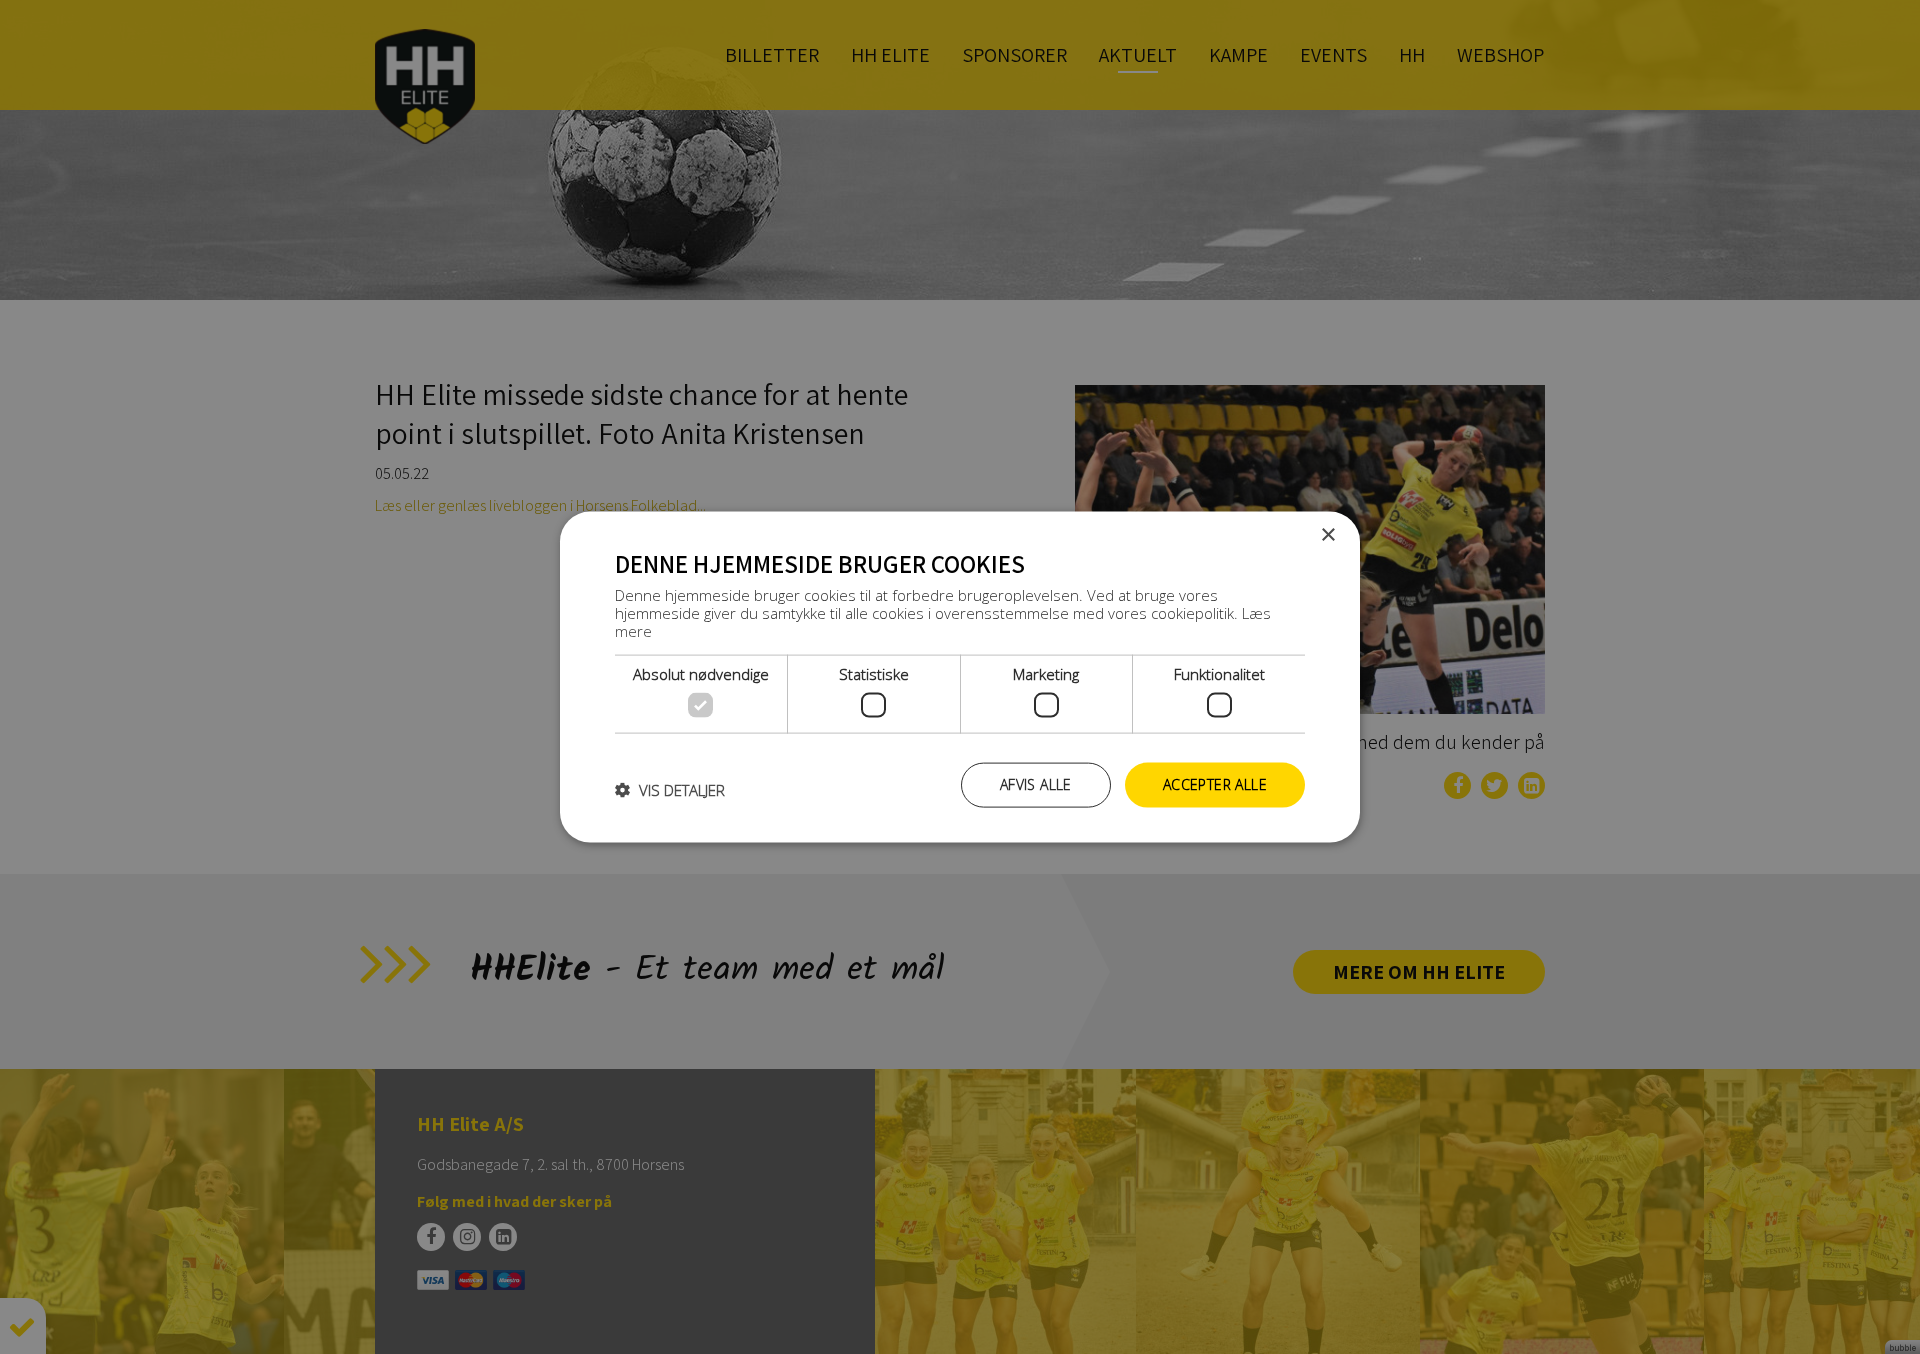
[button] (670, 790)
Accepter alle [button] (1215, 784)
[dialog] (960, 677)
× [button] (1327, 535)
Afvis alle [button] (1036, 784)
